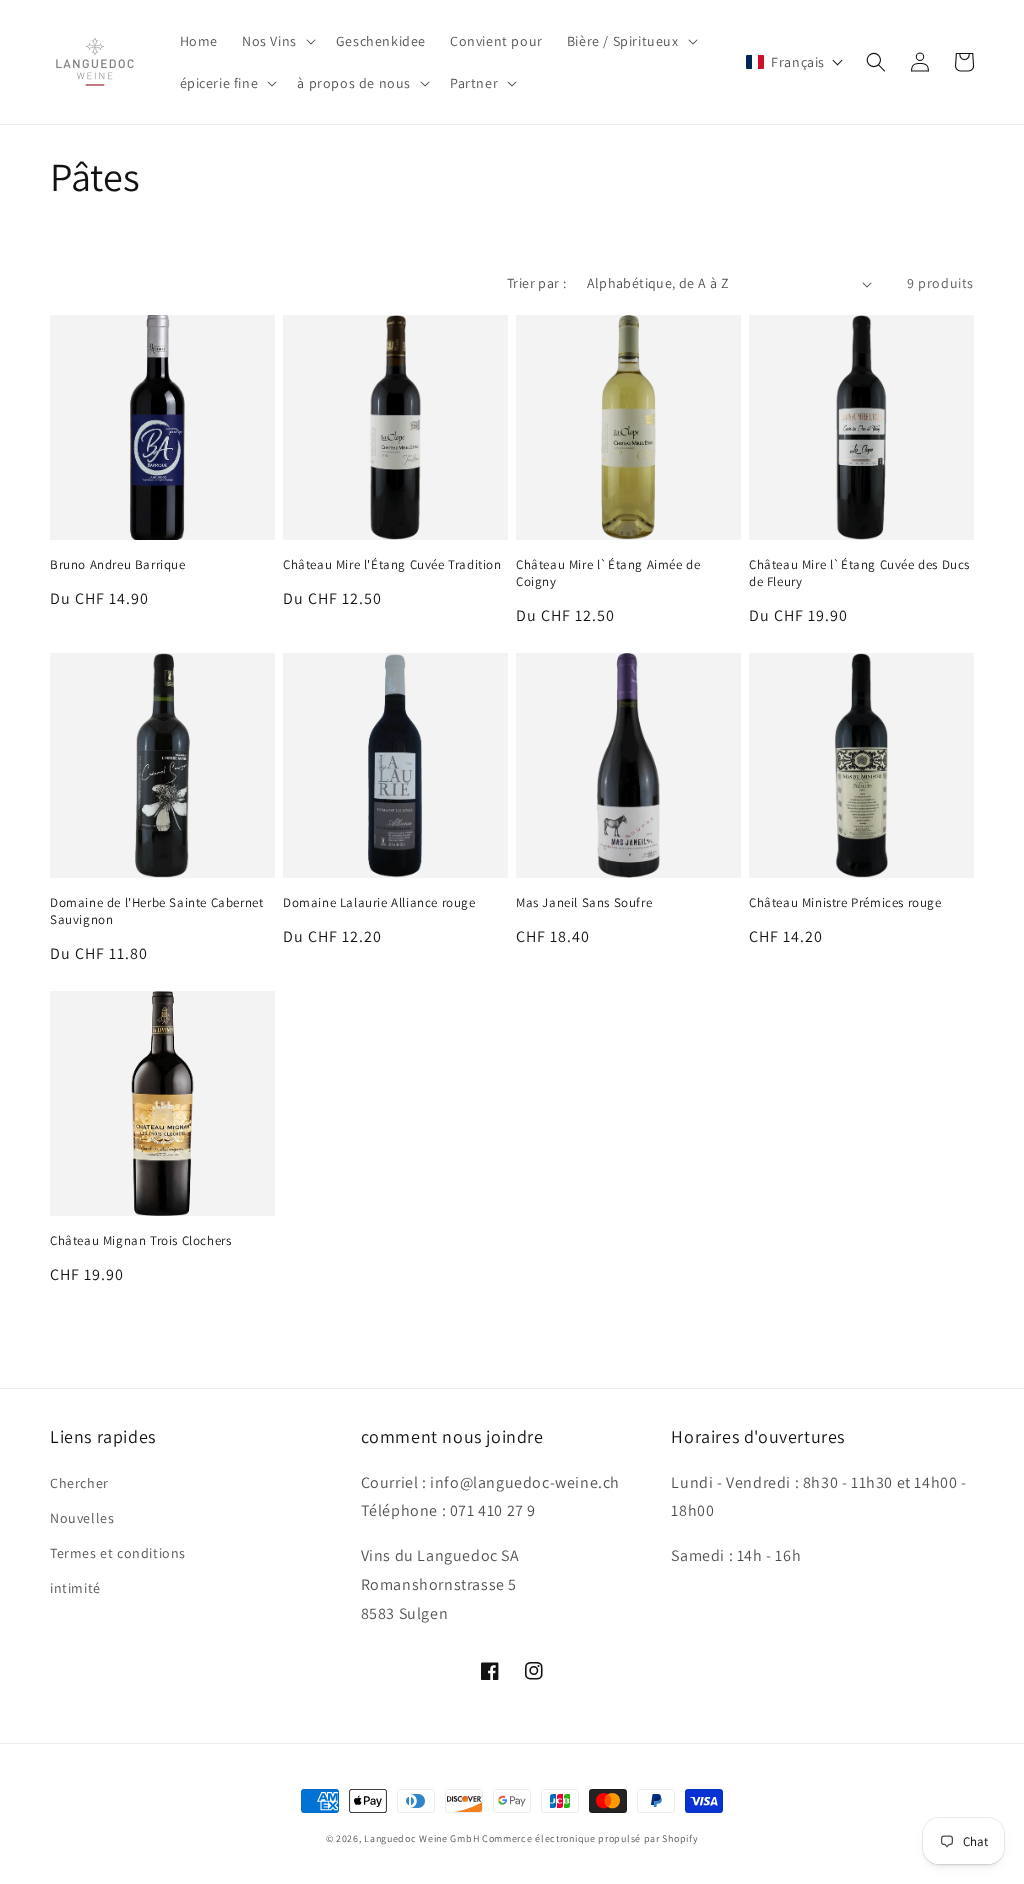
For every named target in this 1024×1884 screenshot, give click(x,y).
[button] (277, 41)
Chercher (79, 1483)
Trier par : (536, 283)
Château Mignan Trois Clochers (140, 1241)
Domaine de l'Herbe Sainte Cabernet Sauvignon (156, 911)
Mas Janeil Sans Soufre (584, 903)
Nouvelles (82, 1518)
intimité (75, 1588)
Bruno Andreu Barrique (118, 565)
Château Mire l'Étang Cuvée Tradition (392, 565)
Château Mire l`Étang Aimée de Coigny (608, 573)
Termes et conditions (118, 1553)
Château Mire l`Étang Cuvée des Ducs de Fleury (859, 573)
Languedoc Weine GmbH (421, 1838)
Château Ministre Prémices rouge (845, 903)
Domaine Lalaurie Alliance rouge (379, 903)
